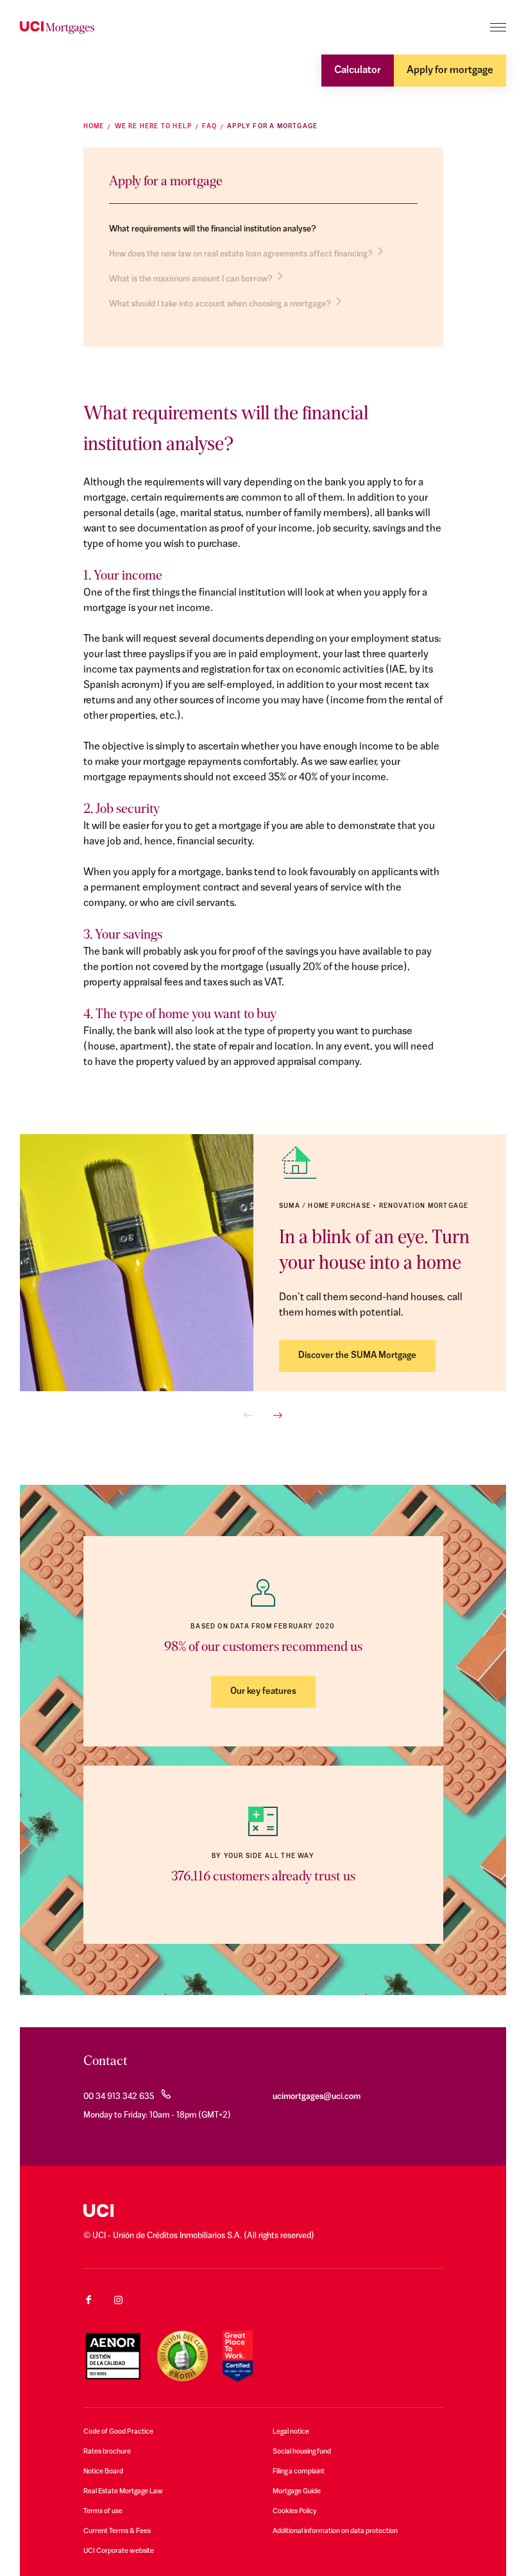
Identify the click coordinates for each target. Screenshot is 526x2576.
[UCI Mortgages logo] (57, 28)
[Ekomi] (182, 2356)
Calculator (358, 71)
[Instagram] (118, 2300)
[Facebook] (89, 2300)
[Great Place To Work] (238, 2356)
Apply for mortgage (450, 71)
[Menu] (498, 27)
